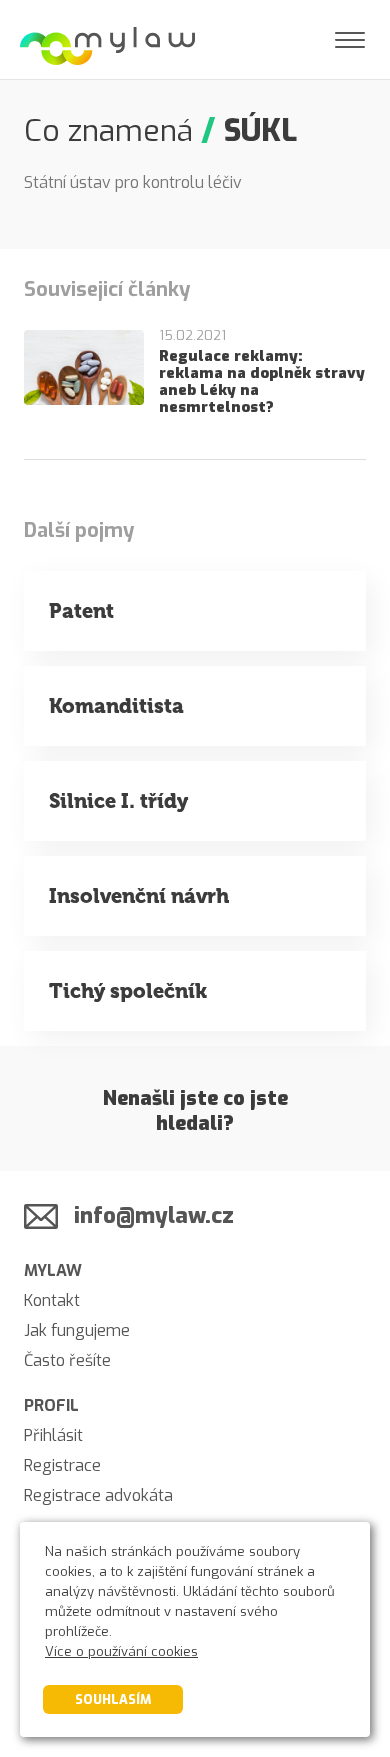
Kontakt (52, 1300)
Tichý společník (128, 991)
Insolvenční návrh (139, 896)
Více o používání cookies (121, 1651)
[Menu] (350, 40)
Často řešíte (67, 1360)
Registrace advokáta (98, 1495)
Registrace (62, 1465)
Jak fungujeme (77, 1330)
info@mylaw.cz (154, 1215)
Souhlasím (113, 1699)
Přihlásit (53, 1435)
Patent (81, 611)
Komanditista (116, 706)
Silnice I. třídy (118, 801)
